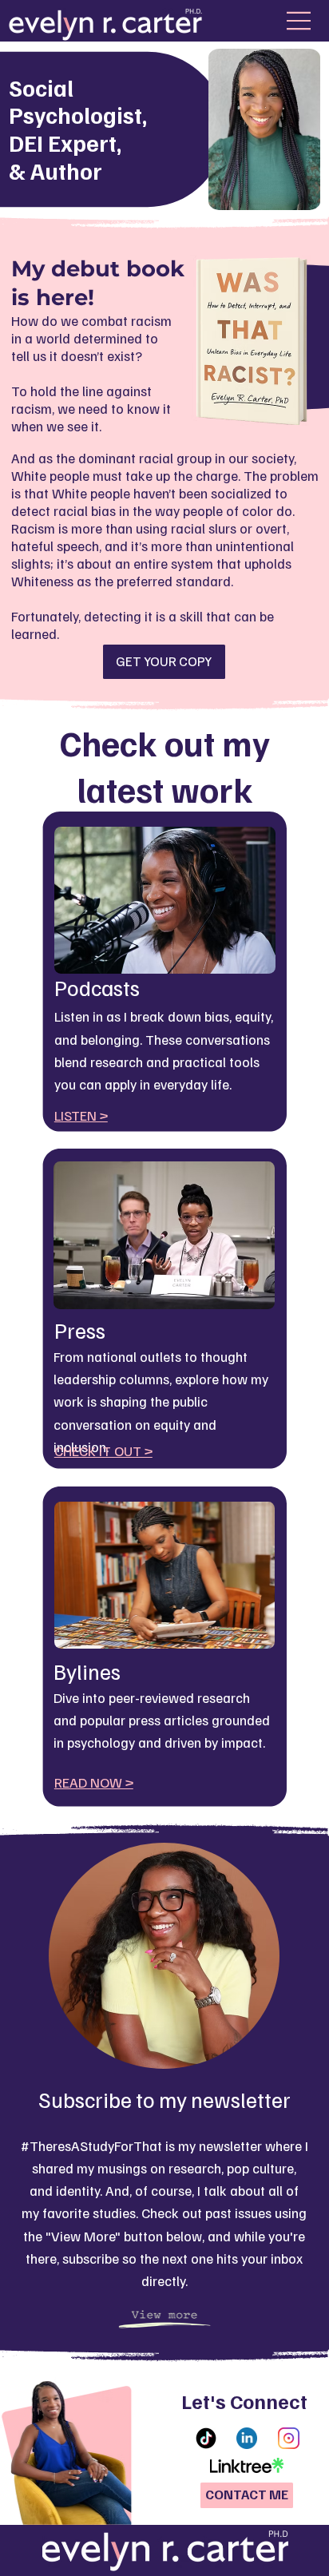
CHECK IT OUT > (103, 1451)
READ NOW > (94, 1782)
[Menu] (296, 21)
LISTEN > (81, 1115)
